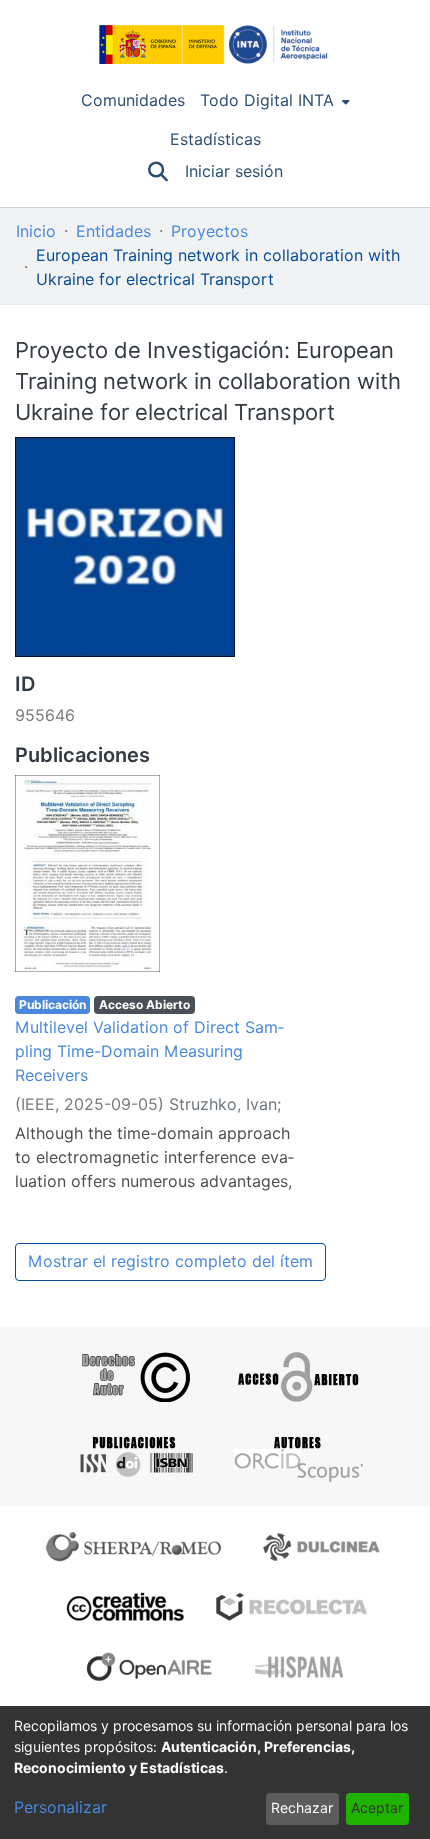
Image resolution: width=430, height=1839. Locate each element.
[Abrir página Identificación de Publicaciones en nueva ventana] (133, 1457)
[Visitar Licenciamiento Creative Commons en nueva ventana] (122, 1607)
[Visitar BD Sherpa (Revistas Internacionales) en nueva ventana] (138, 1547)
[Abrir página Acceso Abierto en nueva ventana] (296, 1377)
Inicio (36, 231)
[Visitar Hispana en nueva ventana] (300, 1667)
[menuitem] (275, 101)
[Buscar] (158, 172)
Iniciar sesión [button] (235, 171)
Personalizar (60, 1807)
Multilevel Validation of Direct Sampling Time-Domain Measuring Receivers (149, 1051)
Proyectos (209, 231)
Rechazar (302, 1808)
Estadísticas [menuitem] (215, 139)
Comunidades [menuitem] (133, 100)
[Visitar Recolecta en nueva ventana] (292, 1607)
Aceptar (377, 1808)
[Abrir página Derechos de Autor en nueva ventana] (133, 1377)
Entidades (113, 231)
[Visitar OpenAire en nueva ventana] (155, 1667)
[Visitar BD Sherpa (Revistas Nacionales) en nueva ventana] (324, 1547)
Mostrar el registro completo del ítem (170, 1261)
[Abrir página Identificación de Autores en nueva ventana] (296, 1457)
